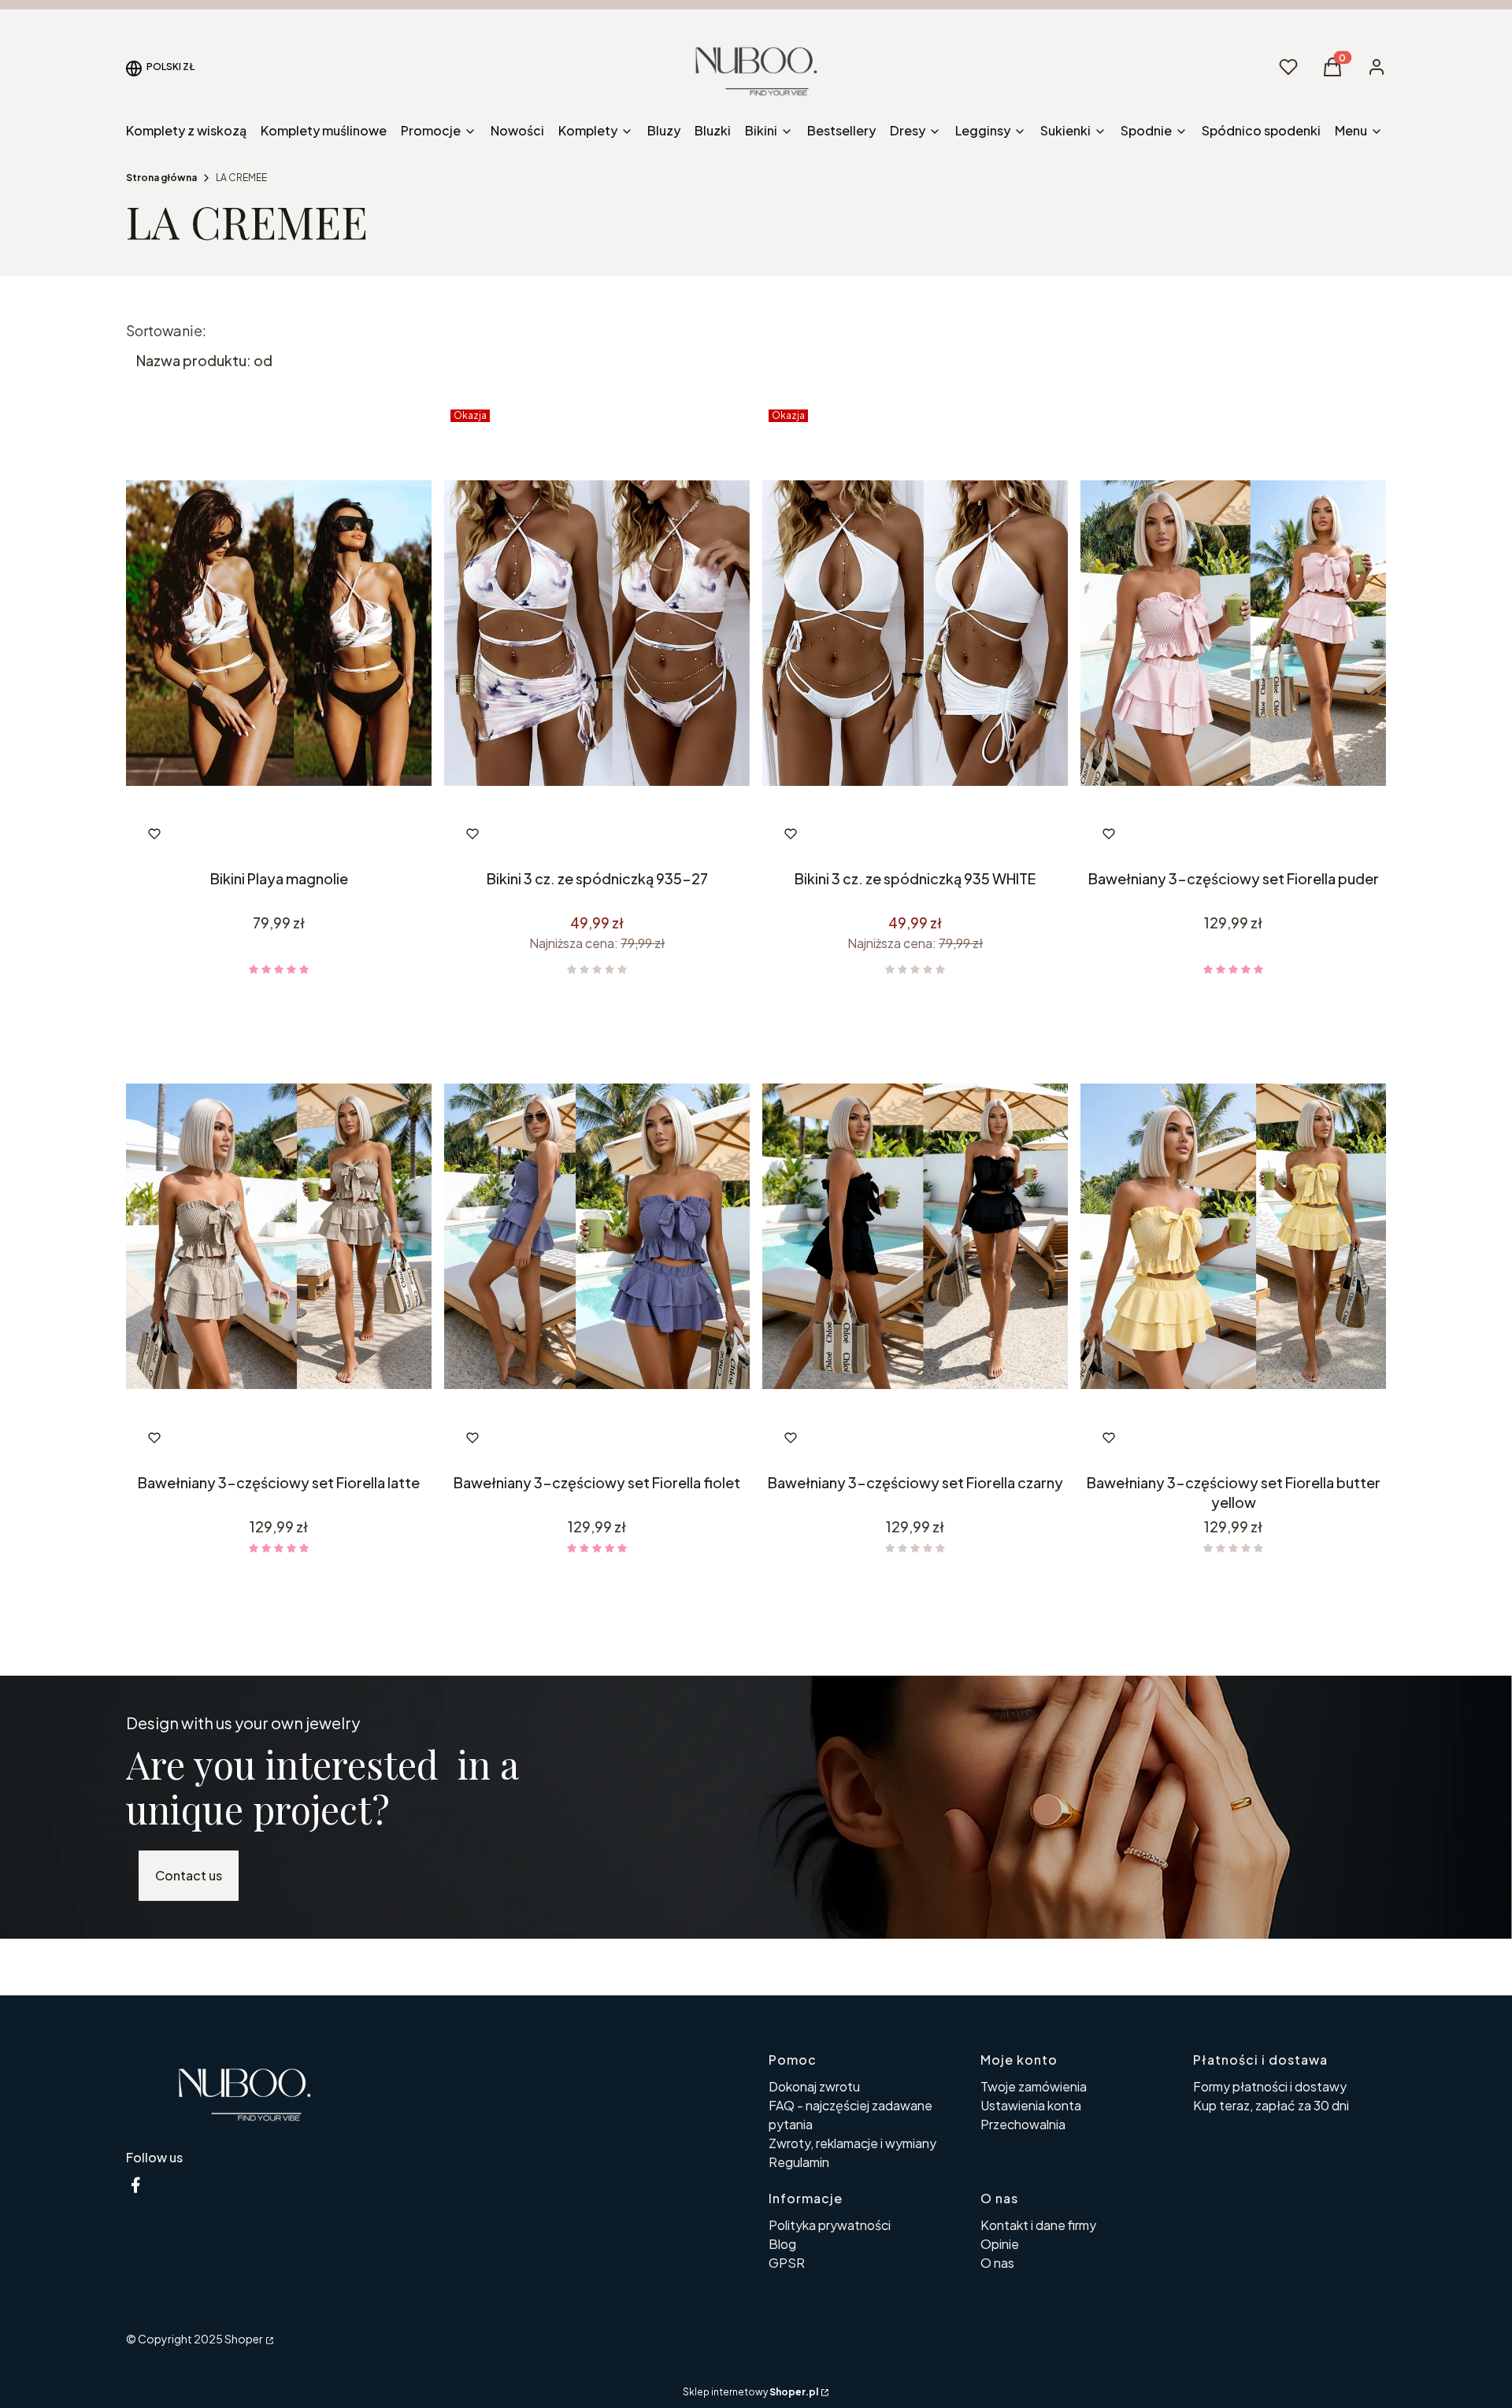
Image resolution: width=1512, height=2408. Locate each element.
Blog (782, 2244)
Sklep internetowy (750, 2392)
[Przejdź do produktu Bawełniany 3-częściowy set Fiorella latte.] (279, 1237)
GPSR (787, 2263)
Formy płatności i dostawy (1270, 2086)
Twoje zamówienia (1034, 2086)
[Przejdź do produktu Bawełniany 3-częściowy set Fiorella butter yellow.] (1233, 1237)
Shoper (244, 2339)
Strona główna (161, 178)
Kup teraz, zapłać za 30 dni (1271, 2105)
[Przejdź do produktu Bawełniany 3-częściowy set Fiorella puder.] (1233, 633)
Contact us (189, 1875)
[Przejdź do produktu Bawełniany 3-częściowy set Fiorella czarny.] (915, 1237)
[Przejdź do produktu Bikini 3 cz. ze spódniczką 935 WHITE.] (915, 633)
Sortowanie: (166, 331)
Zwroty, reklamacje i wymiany (852, 2143)
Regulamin (799, 2162)
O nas (997, 2263)
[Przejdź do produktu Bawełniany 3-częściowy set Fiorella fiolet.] (597, 1237)
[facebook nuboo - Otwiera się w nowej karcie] (135, 2185)
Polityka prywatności (830, 2225)
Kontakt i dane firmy (1038, 2225)
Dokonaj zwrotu (814, 2086)
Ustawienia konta (1031, 2105)
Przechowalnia (1023, 2124)
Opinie (1000, 2244)
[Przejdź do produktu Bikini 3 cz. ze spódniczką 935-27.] (597, 633)
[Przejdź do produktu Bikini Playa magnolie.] (279, 633)
